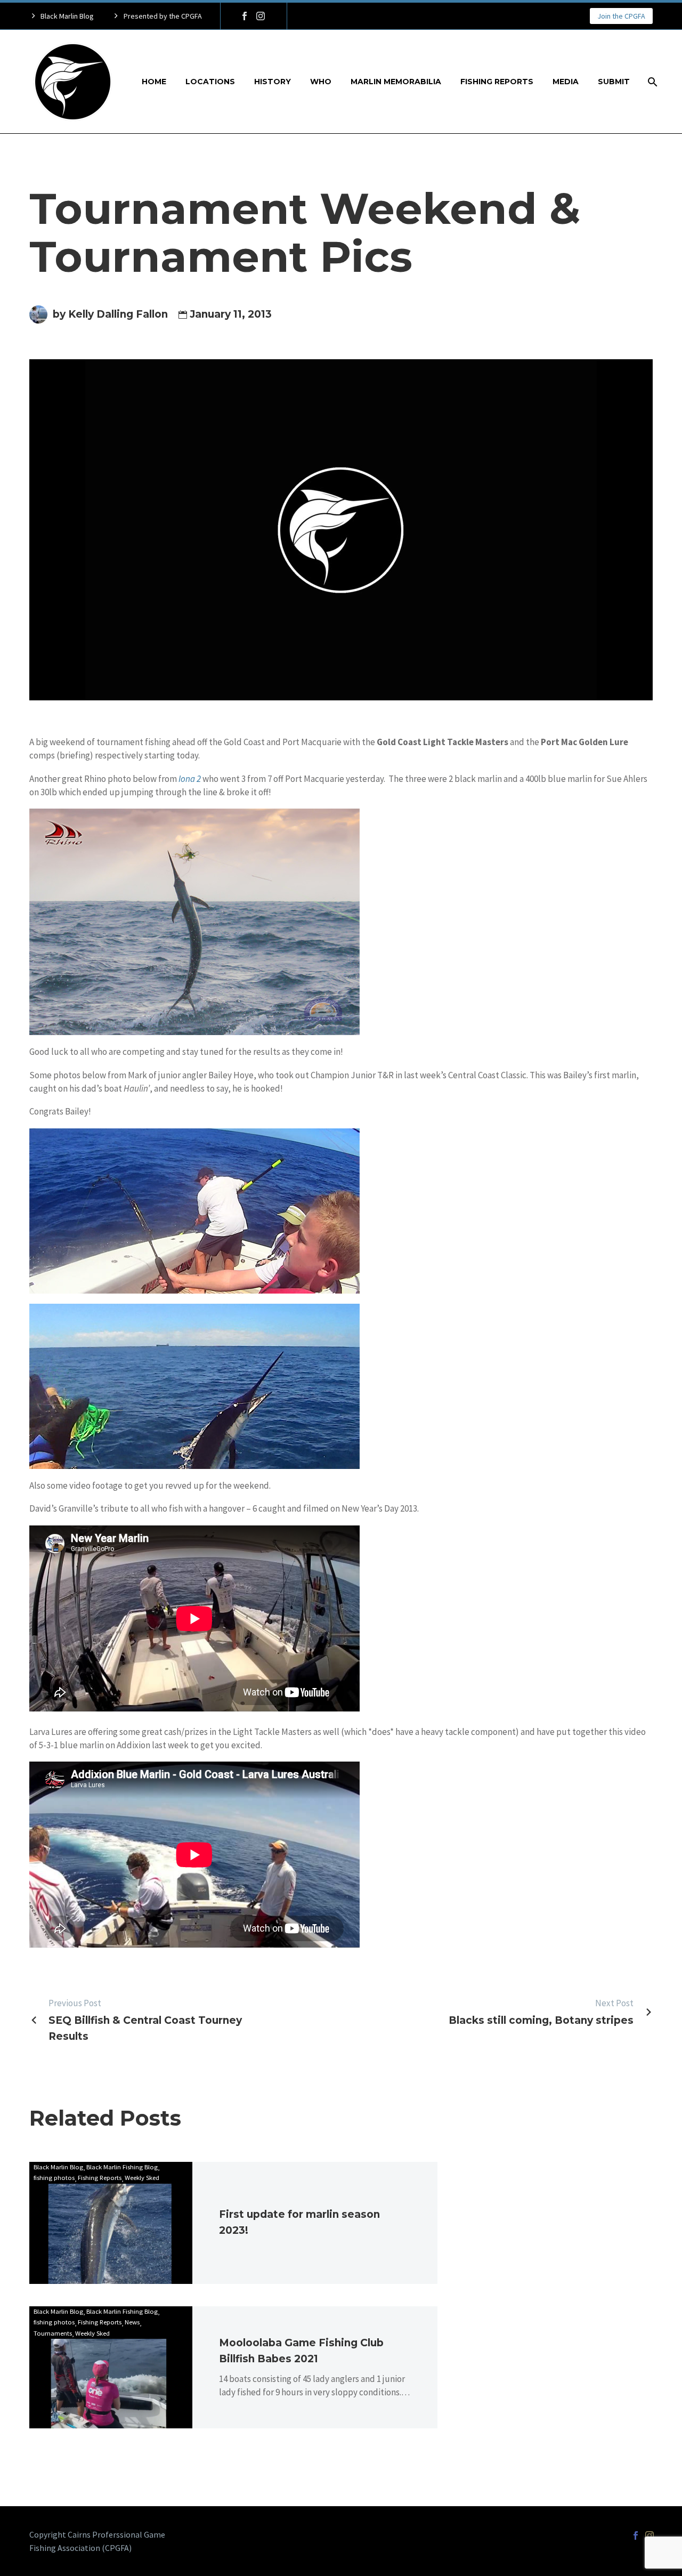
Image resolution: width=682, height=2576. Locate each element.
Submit (614, 82)
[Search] (651, 82)
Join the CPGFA (621, 16)
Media (566, 82)
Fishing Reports (497, 82)
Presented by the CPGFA (163, 16)
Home (154, 82)
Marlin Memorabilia (396, 82)
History (273, 82)
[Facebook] (245, 16)
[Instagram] (261, 16)
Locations (210, 82)
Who (321, 82)
